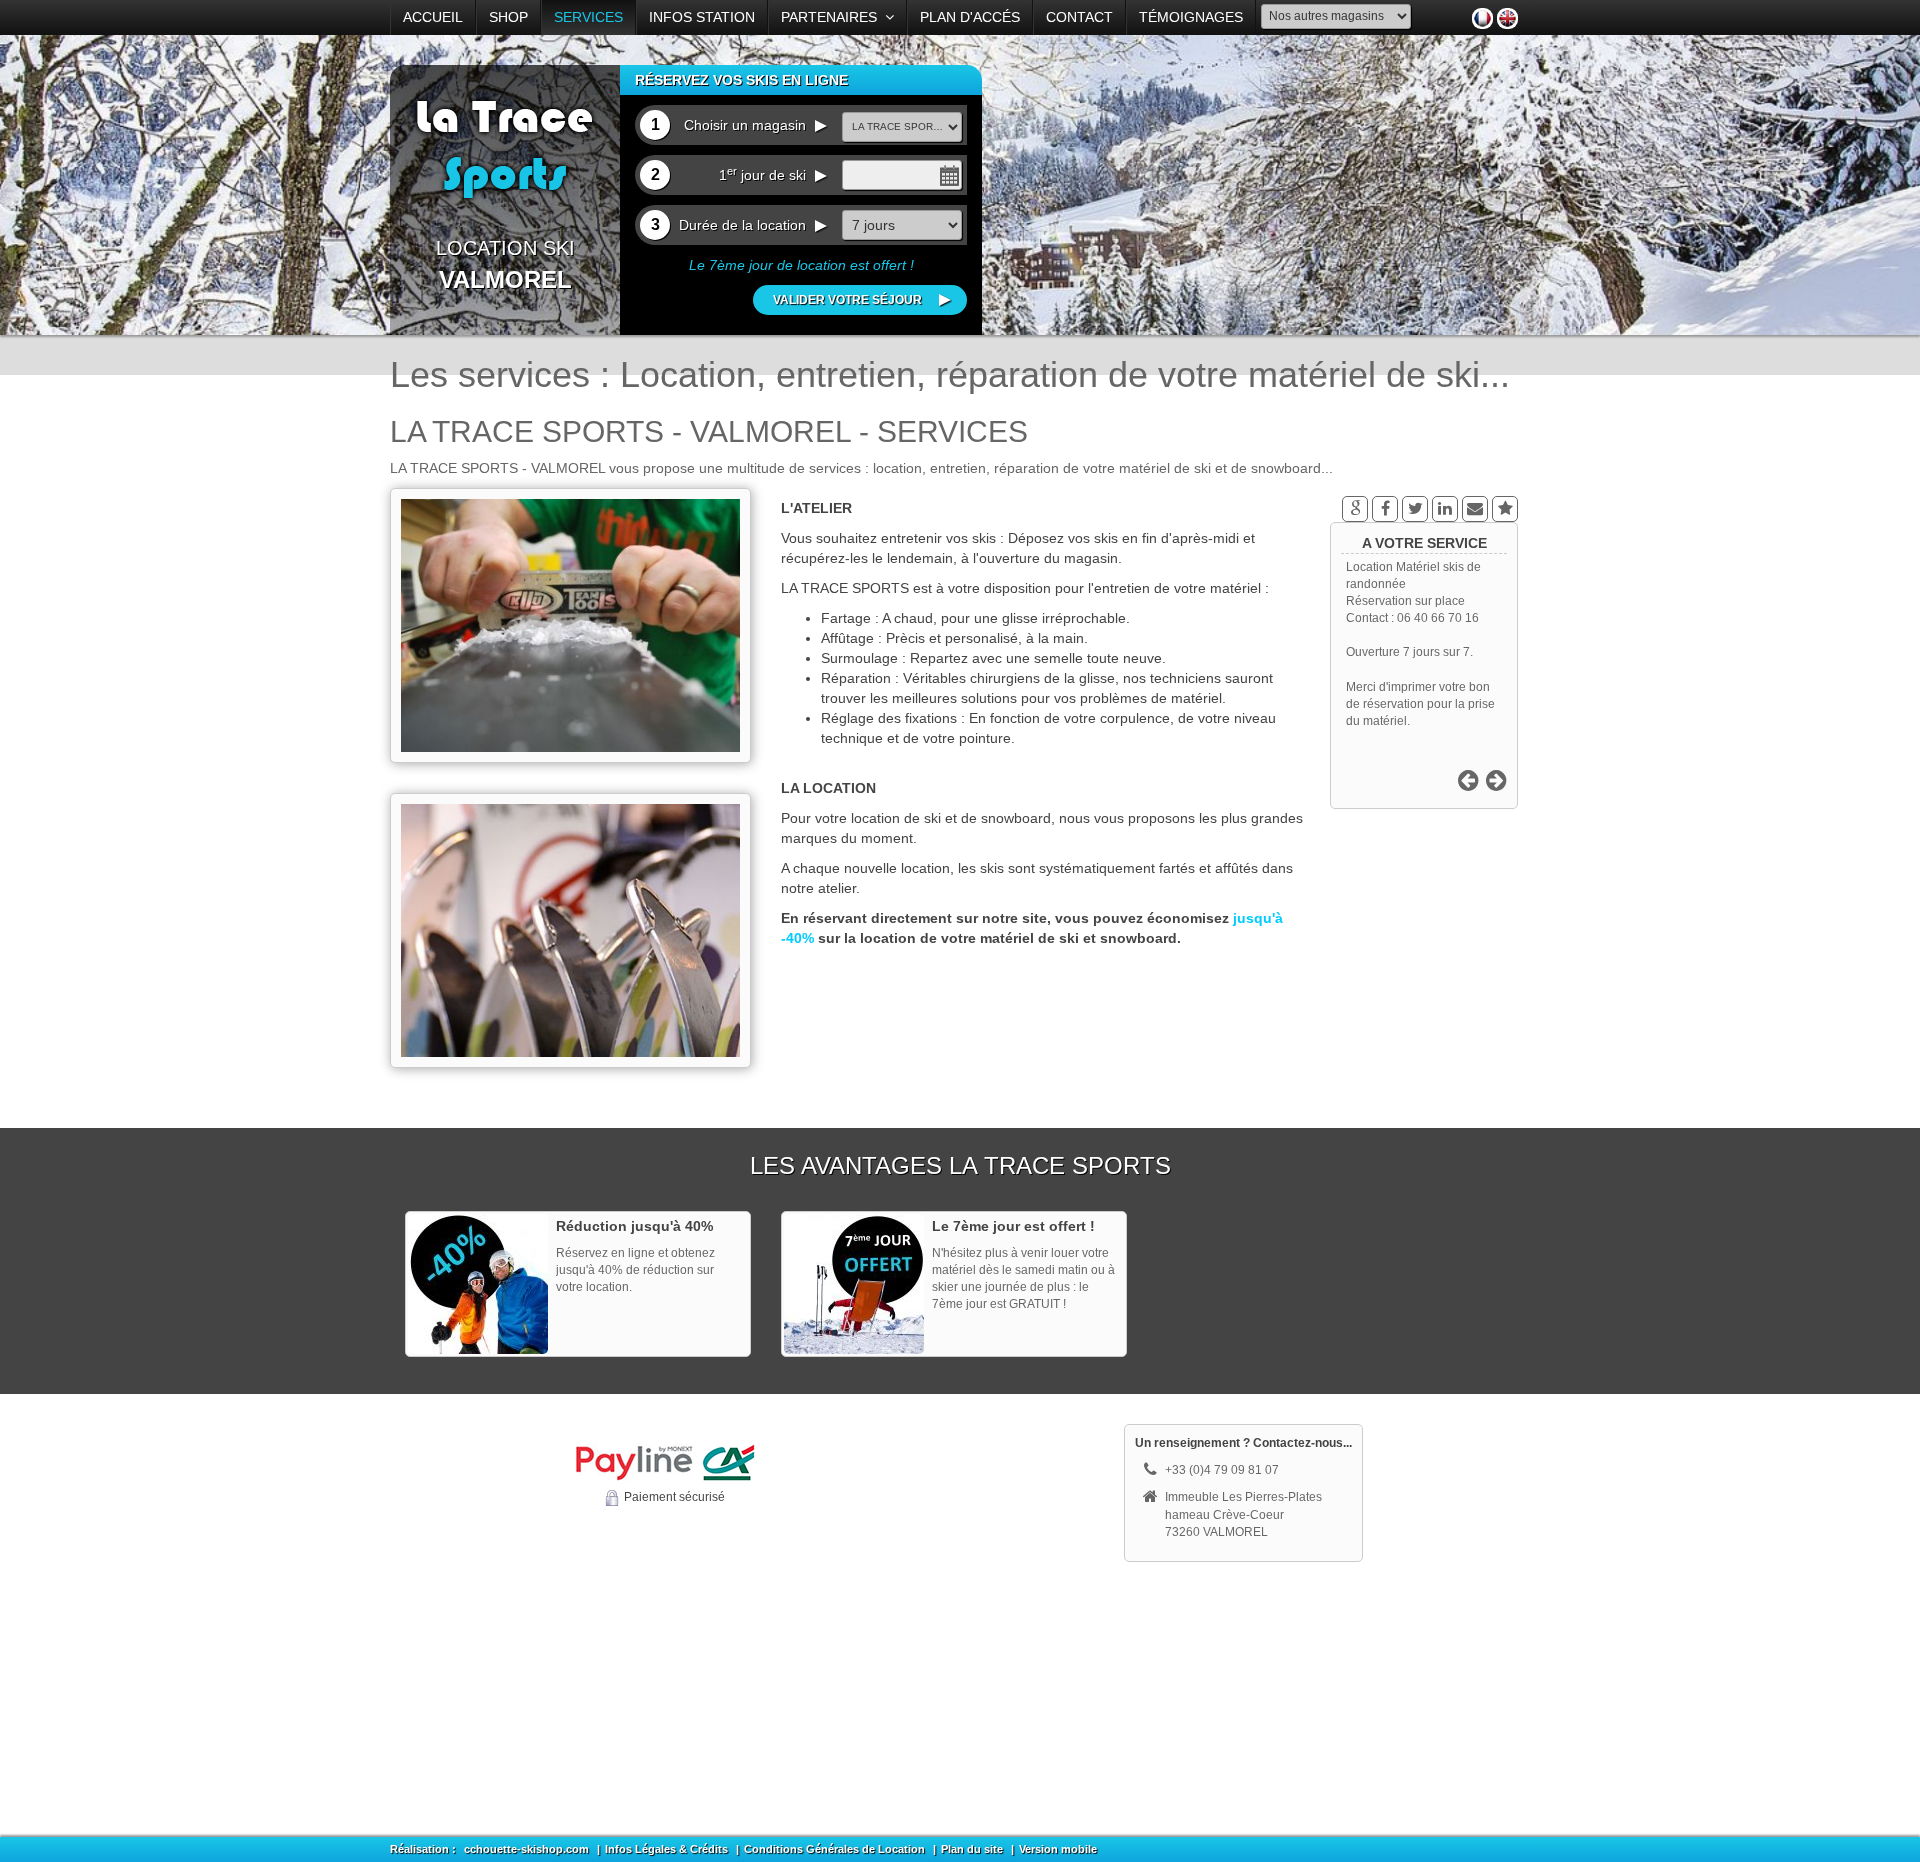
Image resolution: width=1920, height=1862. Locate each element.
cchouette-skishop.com (526, 1849)
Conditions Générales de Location (834, 1849)
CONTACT (1079, 17)
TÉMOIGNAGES (1191, 17)
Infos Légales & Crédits (666, 1849)
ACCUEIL (433, 17)
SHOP (508, 17)
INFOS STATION (702, 17)
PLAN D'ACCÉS (970, 17)
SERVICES (588, 17)
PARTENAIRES (833, 17)
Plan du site (972, 1849)
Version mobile (1058, 1849)
